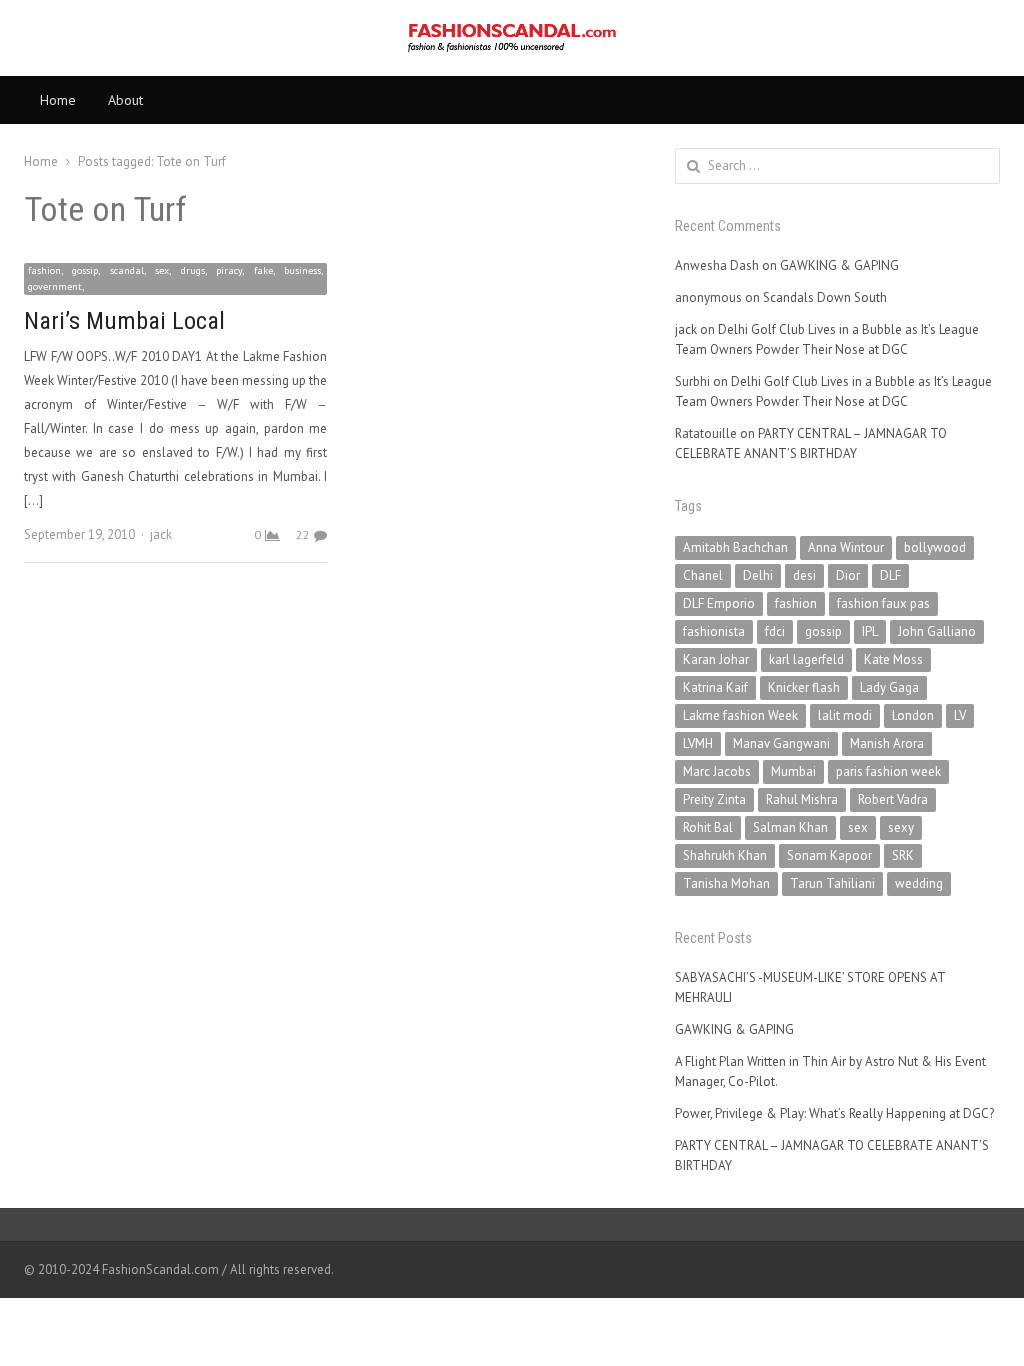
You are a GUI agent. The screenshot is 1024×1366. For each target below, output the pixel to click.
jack (161, 534)
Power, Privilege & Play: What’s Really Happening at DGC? (834, 1113)
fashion (796, 603)
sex (858, 827)
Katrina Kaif (715, 687)
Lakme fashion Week (740, 715)
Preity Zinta (714, 799)
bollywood (935, 547)
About (125, 100)
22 (303, 534)
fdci (775, 631)
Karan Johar (716, 659)
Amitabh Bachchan (735, 547)
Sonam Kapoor (829, 855)
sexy (901, 827)
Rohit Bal (708, 827)
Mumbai (793, 771)
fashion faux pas (883, 603)
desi (804, 575)
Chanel (703, 575)
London (913, 715)
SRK (903, 855)
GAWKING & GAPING (839, 265)
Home (58, 100)
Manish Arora (887, 743)
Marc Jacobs (717, 771)
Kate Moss (893, 659)
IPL (870, 631)
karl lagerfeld (806, 659)
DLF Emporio (719, 603)
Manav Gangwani (781, 743)
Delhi (758, 575)
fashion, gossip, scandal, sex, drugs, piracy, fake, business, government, (175, 278)
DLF (890, 575)
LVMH (698, 743)
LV (960, 715)
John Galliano (937, 631)
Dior (848, 575)
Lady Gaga (889, 687)
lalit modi (845, 715)
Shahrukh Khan (725, 855)
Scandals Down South (825, 297)
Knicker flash (804, 687)
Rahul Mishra (802, 799)
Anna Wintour (846, 547)
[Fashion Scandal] (512, 38)
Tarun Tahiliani (832, 883)
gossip (823, 631)
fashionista (714, 631)
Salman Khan (790, 827)
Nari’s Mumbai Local (124, 321)
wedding (919, 883)
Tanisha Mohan (726, 883)
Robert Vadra (893, 799)
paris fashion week (888, 771)
